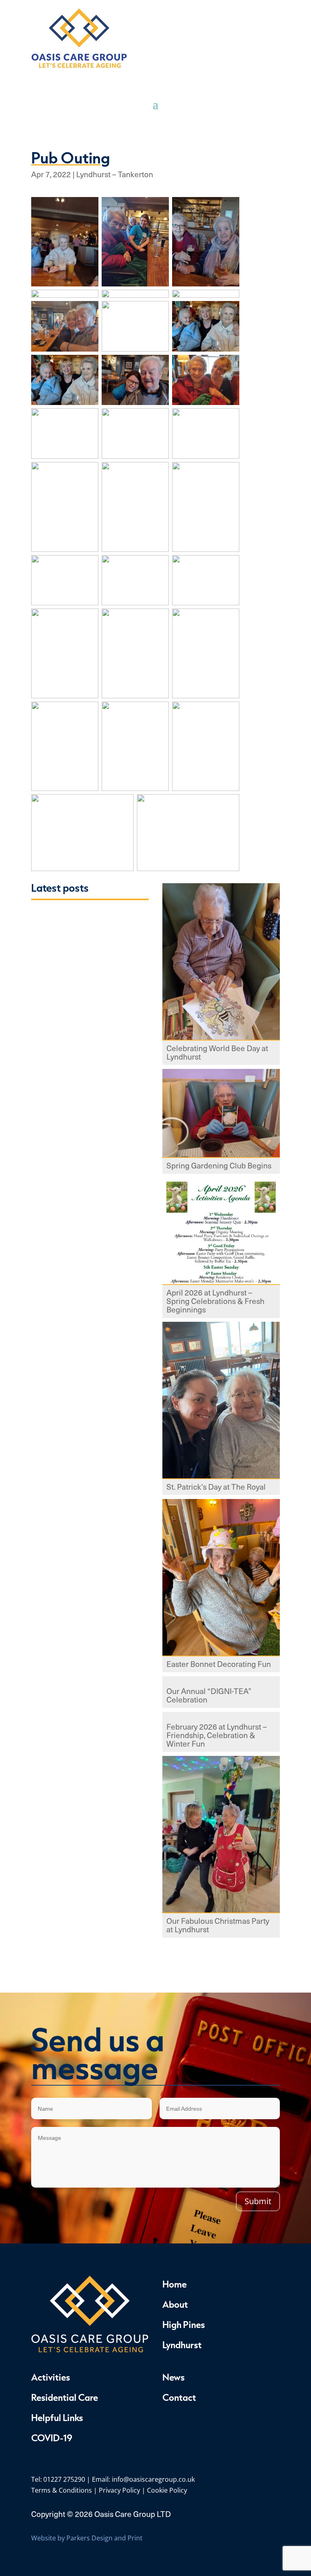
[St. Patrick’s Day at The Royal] (221, 1401)
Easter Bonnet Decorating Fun (219, 1665)
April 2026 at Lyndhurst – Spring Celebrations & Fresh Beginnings (215, 1302)
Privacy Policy (119, 2490)
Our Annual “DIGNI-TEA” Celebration (209, 1696)
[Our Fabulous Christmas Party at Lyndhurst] (221, 1835)
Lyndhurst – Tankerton (115, 174)
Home (175, 2284)
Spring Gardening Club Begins (219, 1166)
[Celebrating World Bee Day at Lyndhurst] (221, 963)
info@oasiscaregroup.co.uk (153, 2479)
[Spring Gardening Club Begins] (221, 1114)
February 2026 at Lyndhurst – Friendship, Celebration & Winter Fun (217, 1736)
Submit (258, 2201)
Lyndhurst (182, 2345)
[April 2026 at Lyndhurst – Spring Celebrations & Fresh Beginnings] (221, 1232)
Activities (51, 2377)
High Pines (184, 2324)
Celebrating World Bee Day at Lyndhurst (217, 1053)
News (174, 2377)
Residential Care (65, 2397)
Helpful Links (57, 2417)
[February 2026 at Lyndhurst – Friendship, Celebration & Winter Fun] (221, 1716)
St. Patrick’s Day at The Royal (216, 1487)
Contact (179, 2397)
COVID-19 (52, 2438)
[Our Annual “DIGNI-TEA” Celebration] (221, 1680)
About (175, 2304)
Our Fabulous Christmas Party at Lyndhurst (218, 1926)
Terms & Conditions (62, 2490)
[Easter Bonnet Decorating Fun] (221, 1578)
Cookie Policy (167, 2490)
